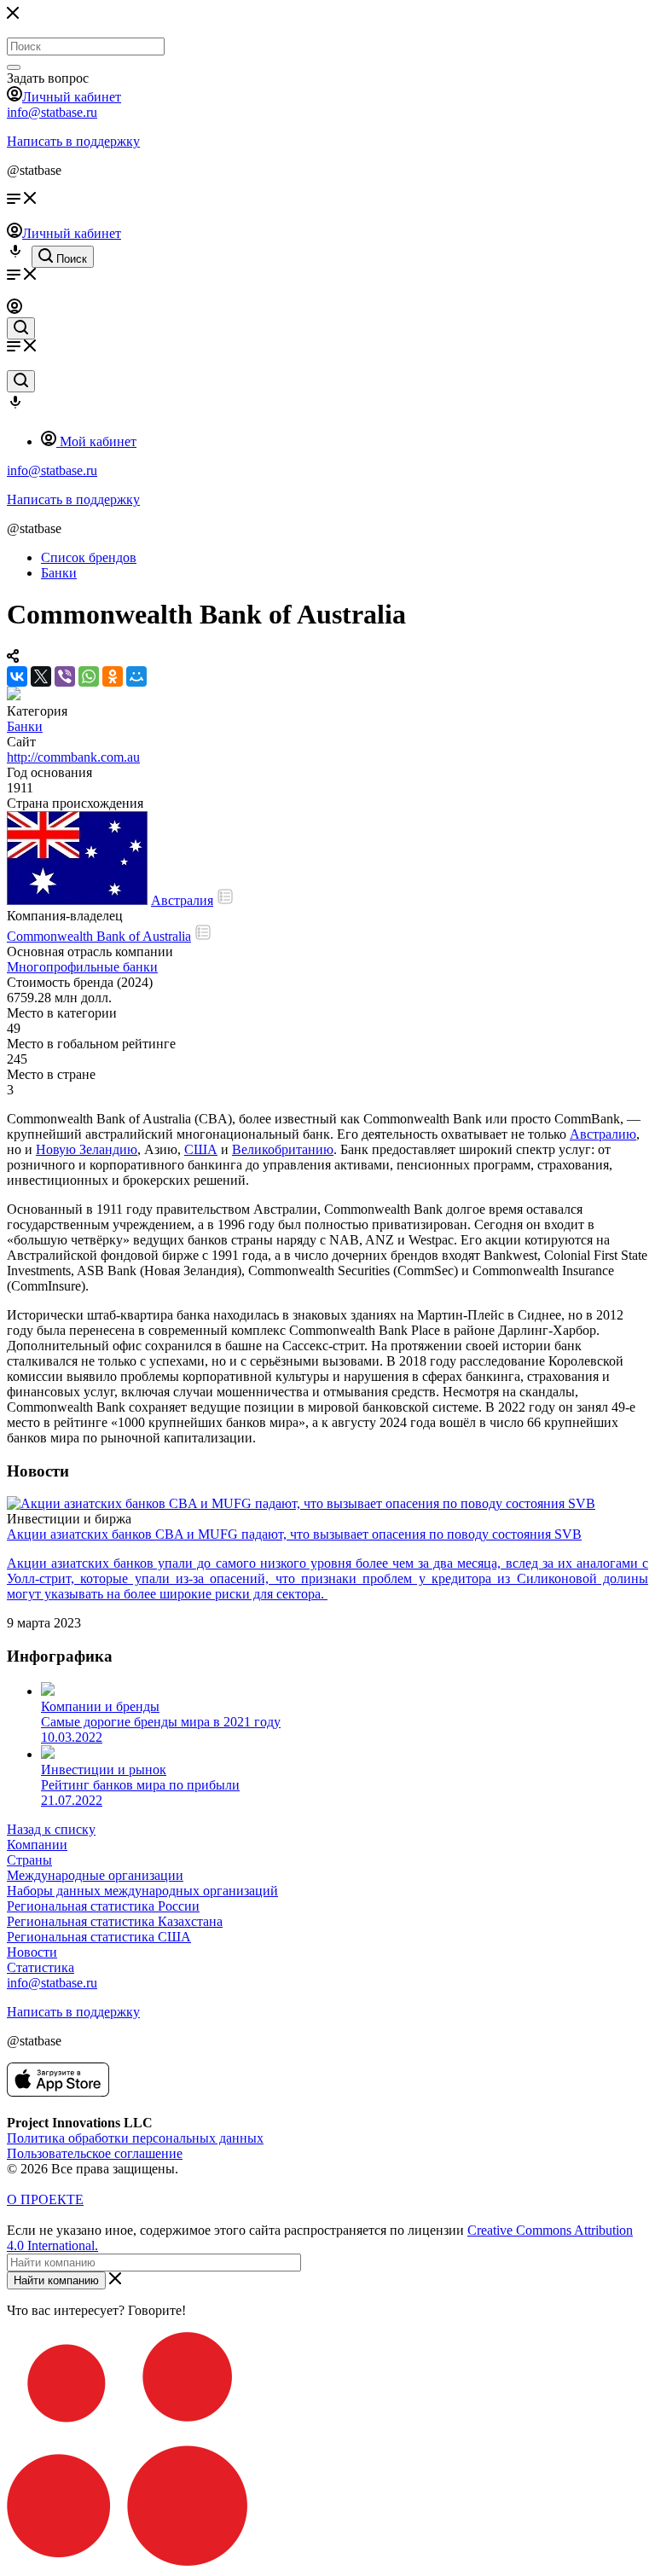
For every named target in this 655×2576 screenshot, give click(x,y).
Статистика (41, 1967)
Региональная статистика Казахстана (115, 1921)
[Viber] (65, 676)
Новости (32, 1952)
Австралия (182, 900)
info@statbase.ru (52, 112)
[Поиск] (14, 67)
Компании (37, 1845)
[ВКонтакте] (17, 676)
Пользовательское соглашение (95, 2153)
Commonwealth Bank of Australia (99, 936)
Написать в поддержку (73, 141)
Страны (29, 1860)
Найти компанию (56, 2280)
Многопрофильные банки (82, 967)
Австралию (603, 1134)
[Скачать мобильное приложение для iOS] (58, 2092)
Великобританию (283, 1149)
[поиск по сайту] (21, 328)
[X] (41, 676)
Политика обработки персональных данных (135, 2138)
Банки (25, 726)
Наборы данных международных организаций (142, 1891)
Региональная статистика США (99, 1937)
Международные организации (95, 1875)
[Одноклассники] (113, 676)
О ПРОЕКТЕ (45, 2199)
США (201, 1149)
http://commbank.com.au (73, 757)
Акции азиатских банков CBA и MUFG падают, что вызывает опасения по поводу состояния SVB (294, 1534)
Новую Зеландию (87, 1149)
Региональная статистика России (103, 1906)
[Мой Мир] (136, 676)
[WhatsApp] (89, 676)
